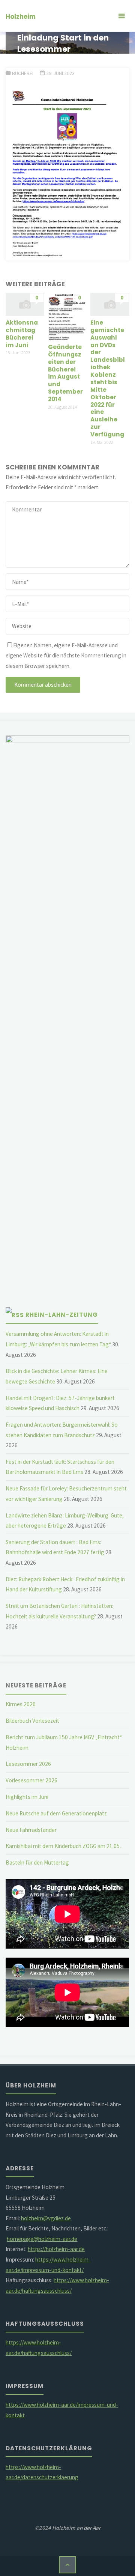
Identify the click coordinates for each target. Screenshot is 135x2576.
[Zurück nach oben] (67, 2565)
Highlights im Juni (27, 1797)
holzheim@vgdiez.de (46, 2218)
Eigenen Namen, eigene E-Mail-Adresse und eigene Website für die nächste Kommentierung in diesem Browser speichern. (66, 656)
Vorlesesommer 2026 (31, 1780)
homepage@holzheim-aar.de (42, 2239)
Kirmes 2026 (21, 1704)
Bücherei (23, 73)
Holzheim (21, 17)
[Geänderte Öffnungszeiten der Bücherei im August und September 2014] (67, 316)
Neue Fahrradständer (31, 1830)
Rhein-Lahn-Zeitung (62, 1315)
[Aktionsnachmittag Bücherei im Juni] (25, 304)
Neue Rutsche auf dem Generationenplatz (56, 1813)
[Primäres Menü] (121, 16)
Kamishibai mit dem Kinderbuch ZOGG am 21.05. (63, 1846)
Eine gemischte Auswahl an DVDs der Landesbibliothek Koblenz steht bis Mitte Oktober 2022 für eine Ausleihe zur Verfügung (108, 378)
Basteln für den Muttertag (37, 1862)
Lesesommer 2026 (28, 1764)
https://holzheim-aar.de (56, 2249)
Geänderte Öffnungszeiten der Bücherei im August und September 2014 (65, 373)
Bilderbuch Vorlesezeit (32, 1721)
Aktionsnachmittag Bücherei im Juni (22, 334)
